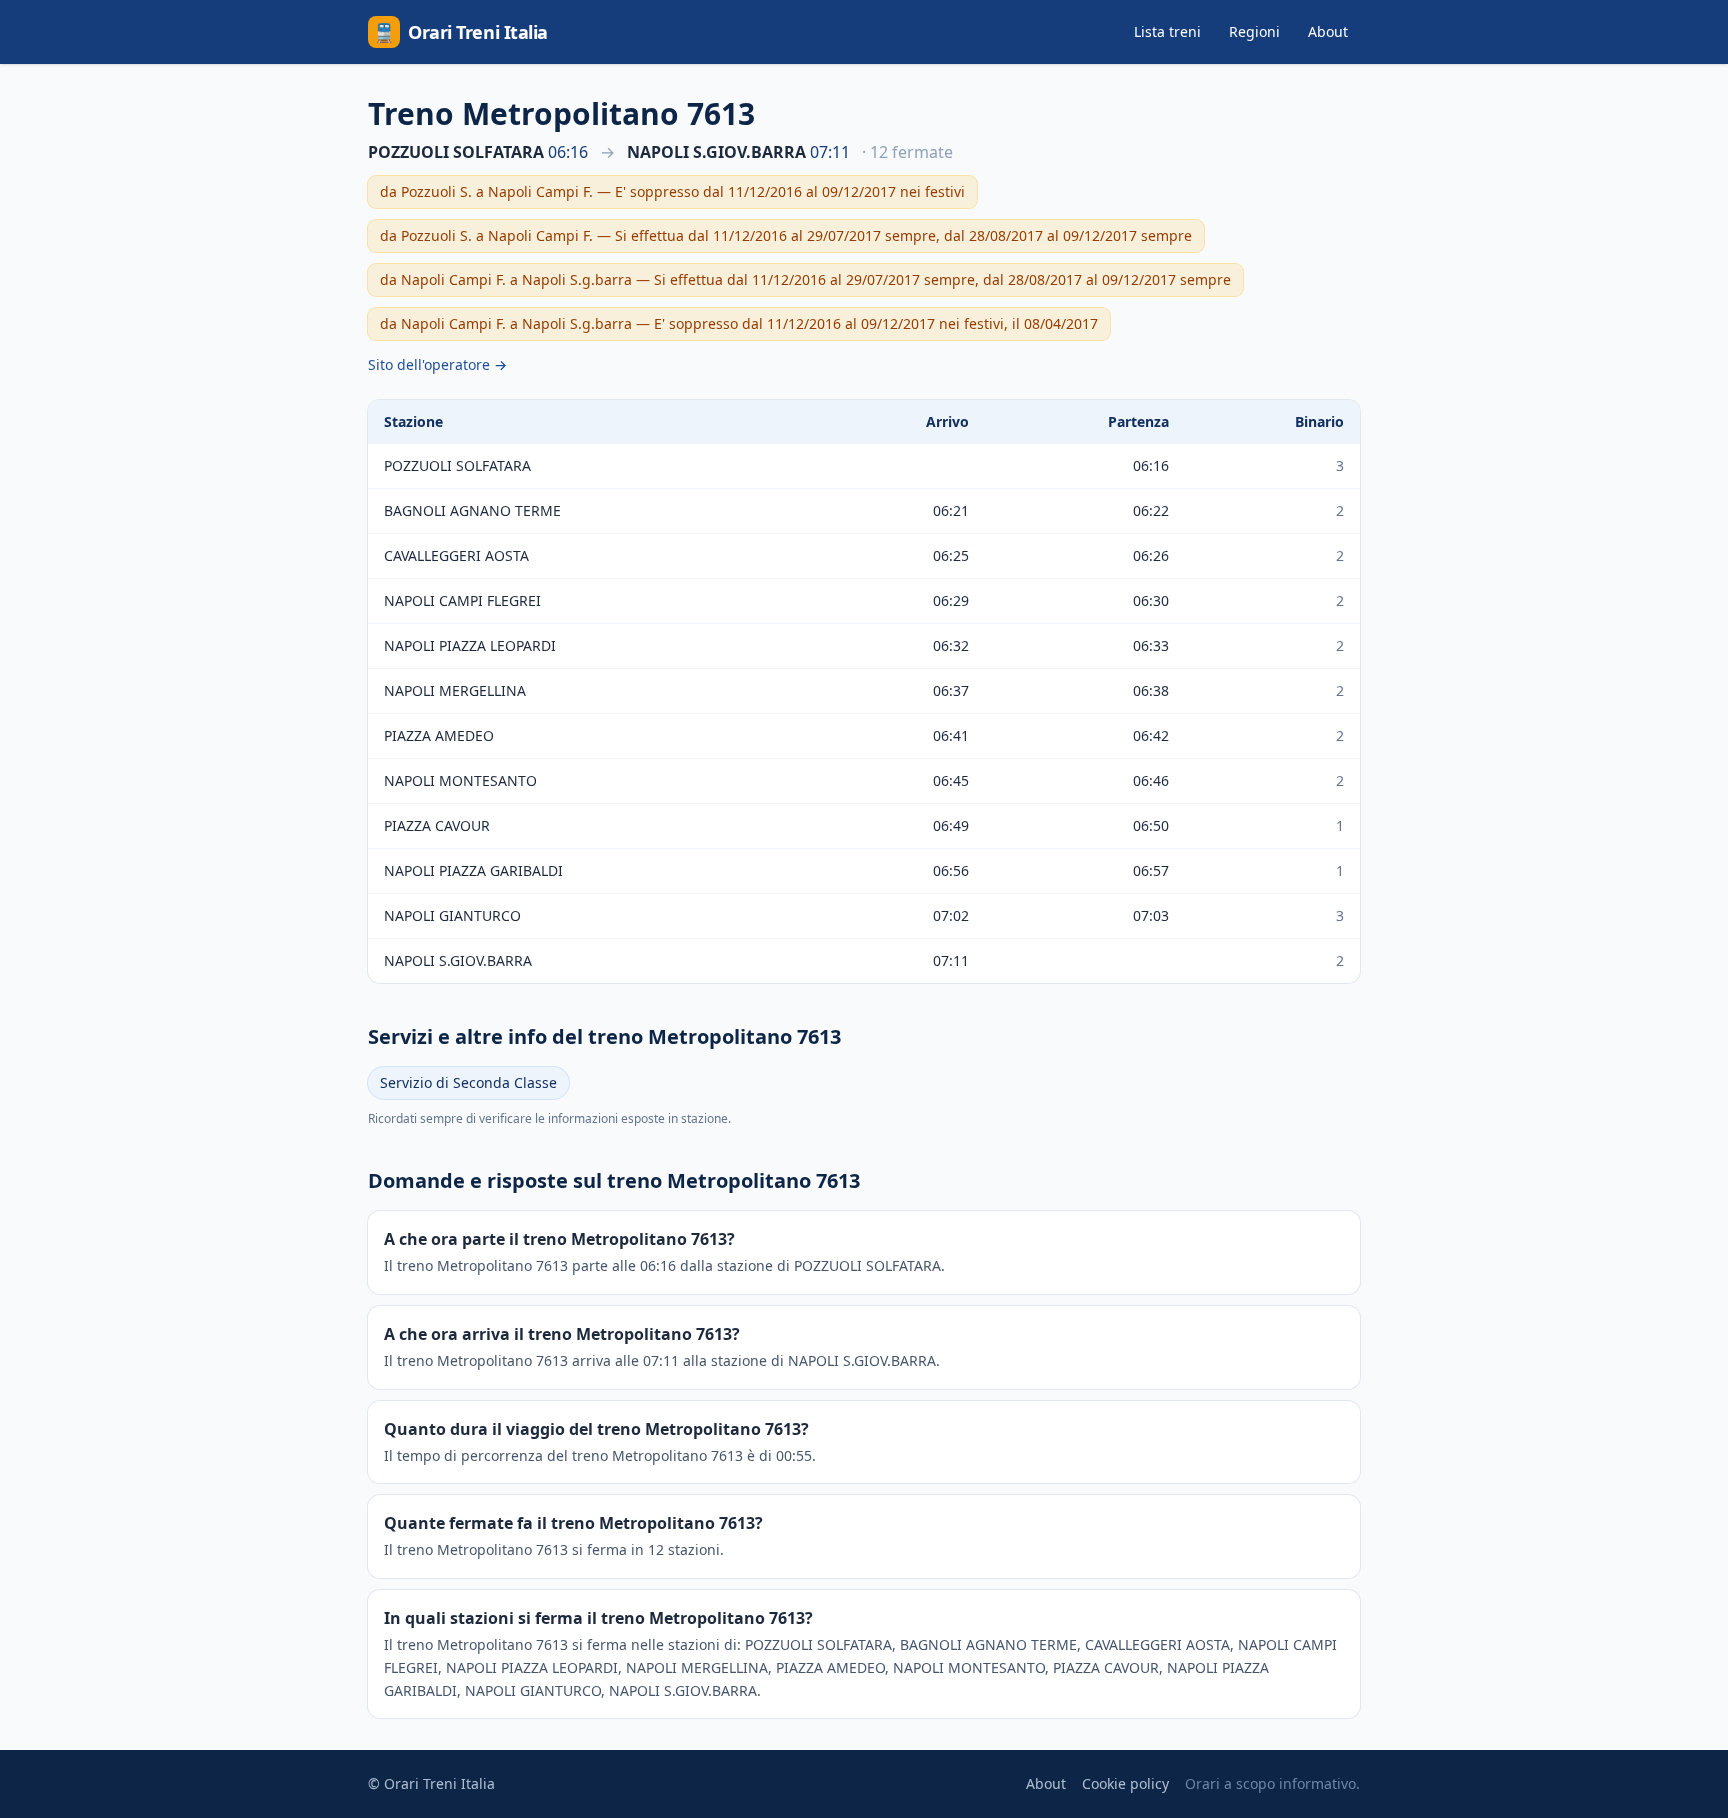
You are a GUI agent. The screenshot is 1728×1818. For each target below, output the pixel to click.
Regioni (1254, 31)
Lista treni (1167, 31)
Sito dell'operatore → (437, 364)
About (1328, 31)
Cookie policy (1125, 1783)
